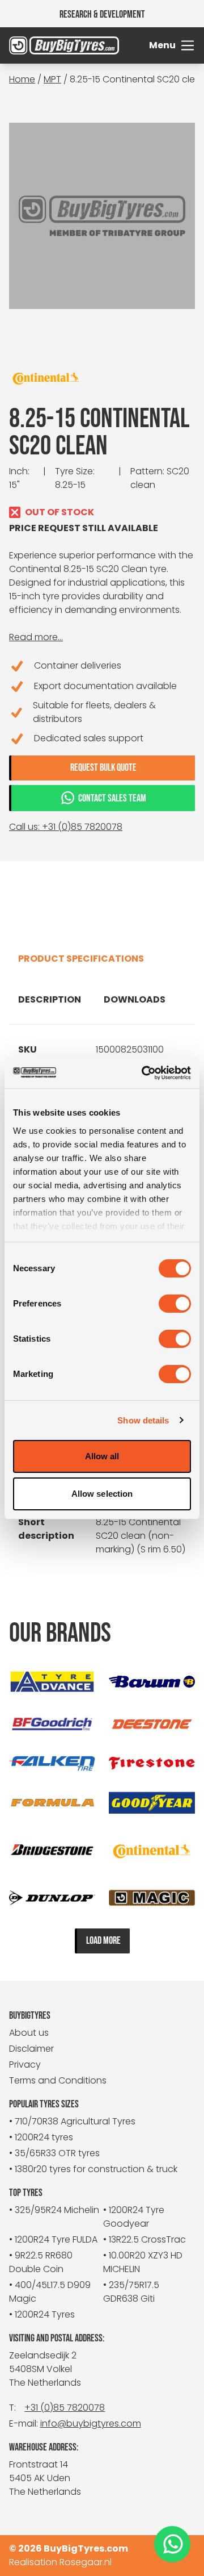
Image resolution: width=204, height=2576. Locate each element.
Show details (143, 1420)
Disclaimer (31, 2049)
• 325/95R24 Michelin (54, 2210)
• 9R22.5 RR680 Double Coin (41, 2262)
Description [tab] (50, 999)
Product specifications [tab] (81, 959)
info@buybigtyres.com (91, 2423)
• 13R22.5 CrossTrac (144, 2239)
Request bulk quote (103, 768)
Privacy (25, 2064)
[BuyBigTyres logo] (32, 45)
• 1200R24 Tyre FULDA (53, 2239)
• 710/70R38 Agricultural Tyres (72, 2121)
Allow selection (102, 1494)
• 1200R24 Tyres (42, 2314)
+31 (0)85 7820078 (65, 2408)
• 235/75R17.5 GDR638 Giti (131, 2292)
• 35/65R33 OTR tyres (54, 2153)
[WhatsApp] (172, 2544)
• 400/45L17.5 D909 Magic (50, 2292)
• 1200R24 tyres (41, 2137)
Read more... (36, 637)
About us (29, 2033)
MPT (52, 79)
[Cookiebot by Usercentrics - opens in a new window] (144, 1073)
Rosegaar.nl (86, 2562)
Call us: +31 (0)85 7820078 (66, 827)
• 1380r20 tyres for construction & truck (93, 2169)
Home (22, 79)
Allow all (102, 1456)
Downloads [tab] (135, 999)
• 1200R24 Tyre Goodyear (134, 2217)
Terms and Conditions (58, 2080)
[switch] (175, 1304)
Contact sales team (112, 798)
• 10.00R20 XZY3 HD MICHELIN (143, 2262)
